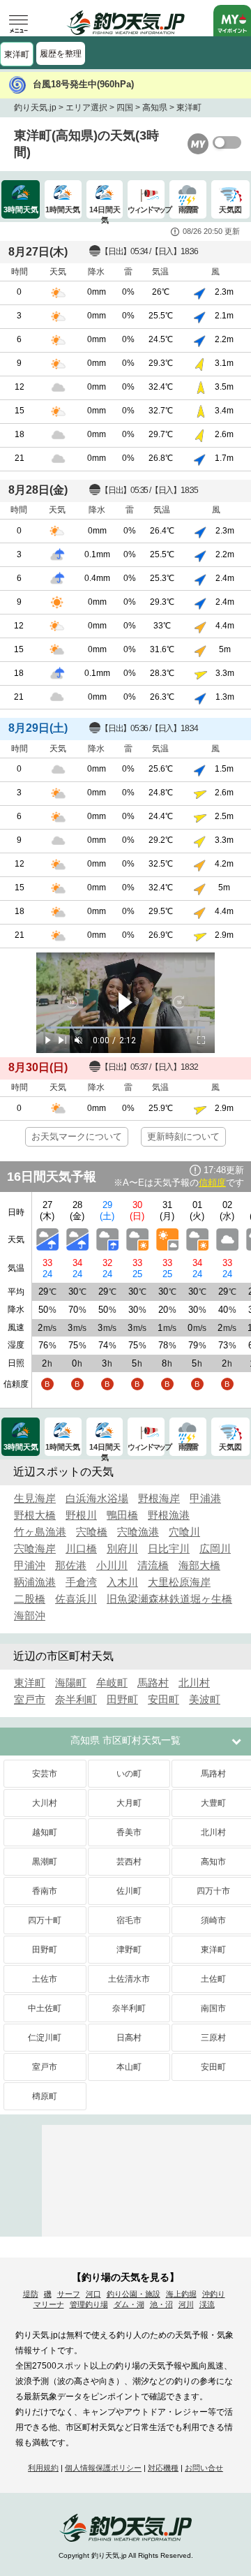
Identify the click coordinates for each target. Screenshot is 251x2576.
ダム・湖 (129, 2304)
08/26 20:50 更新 (211, 231)
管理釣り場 (89, 2304)
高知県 (155, 108)
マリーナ (49, 2304)
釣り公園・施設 (134, 2294)
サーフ (69, 2294)
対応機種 (163, 2468)
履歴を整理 (61, 54)
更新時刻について (183, 1136)
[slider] (125, 1028)
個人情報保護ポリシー (103, 2468)
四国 (125, 108)
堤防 (31, 2294)
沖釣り (214, 2294)
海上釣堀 (181, 2294)
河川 (186, 2304)
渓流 (207, 2304)
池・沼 (161, 2304)
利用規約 (43, 2468)
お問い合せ (204, 2468)
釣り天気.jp (35, 108)
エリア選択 (86, 108)
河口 (93, 2294)
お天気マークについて (77, 1136)
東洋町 (17, 54)
